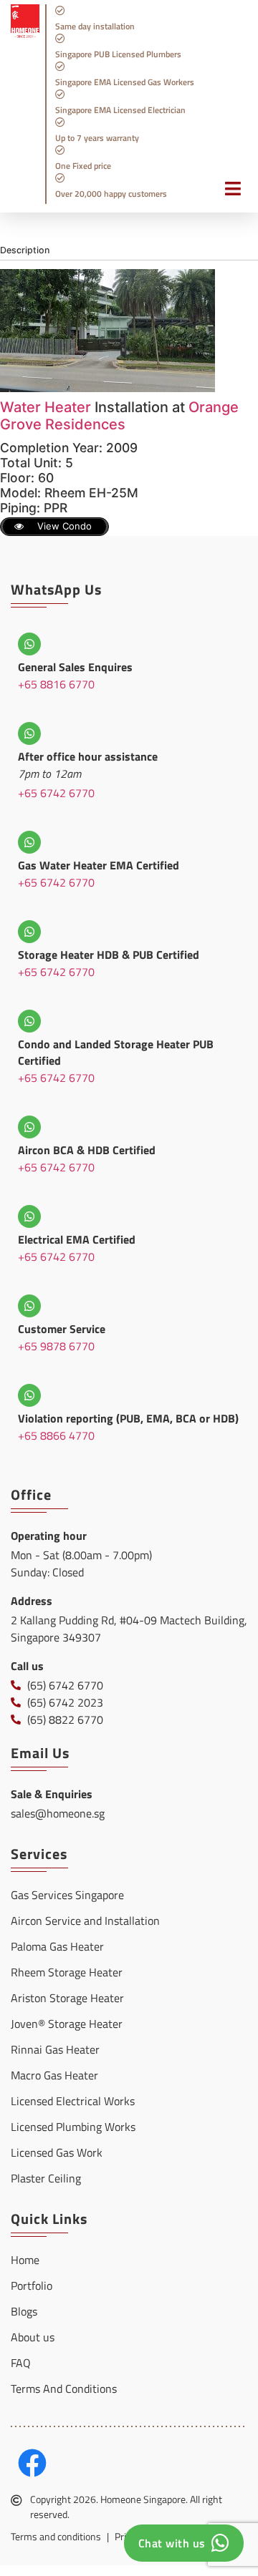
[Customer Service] (29, 1306)
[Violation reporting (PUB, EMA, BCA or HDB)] (29, 1395)
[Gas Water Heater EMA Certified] (29, 842)
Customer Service (62, 1329)
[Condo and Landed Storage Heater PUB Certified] (29, 1021)
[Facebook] (32, 2463)
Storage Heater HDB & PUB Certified (109, 955)
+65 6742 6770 (56, 793)
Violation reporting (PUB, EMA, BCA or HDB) (128, 1418)
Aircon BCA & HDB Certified (87, 1150)
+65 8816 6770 (56, 684)
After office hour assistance (88, 756)
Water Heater (46, 407)
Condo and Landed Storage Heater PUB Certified (116, 1052)
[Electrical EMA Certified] (29, 1216)
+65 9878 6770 (56, 1346)
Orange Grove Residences (119, 416)
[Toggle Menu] (226, 196)
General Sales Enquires (75, 667)
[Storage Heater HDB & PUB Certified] (29, 932)
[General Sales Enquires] (29, 644)
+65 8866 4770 (56, 1435)
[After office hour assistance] (29, 733)
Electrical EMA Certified (77, 1239)
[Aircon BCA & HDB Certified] (29, 1127)
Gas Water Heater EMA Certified (99, 865)
